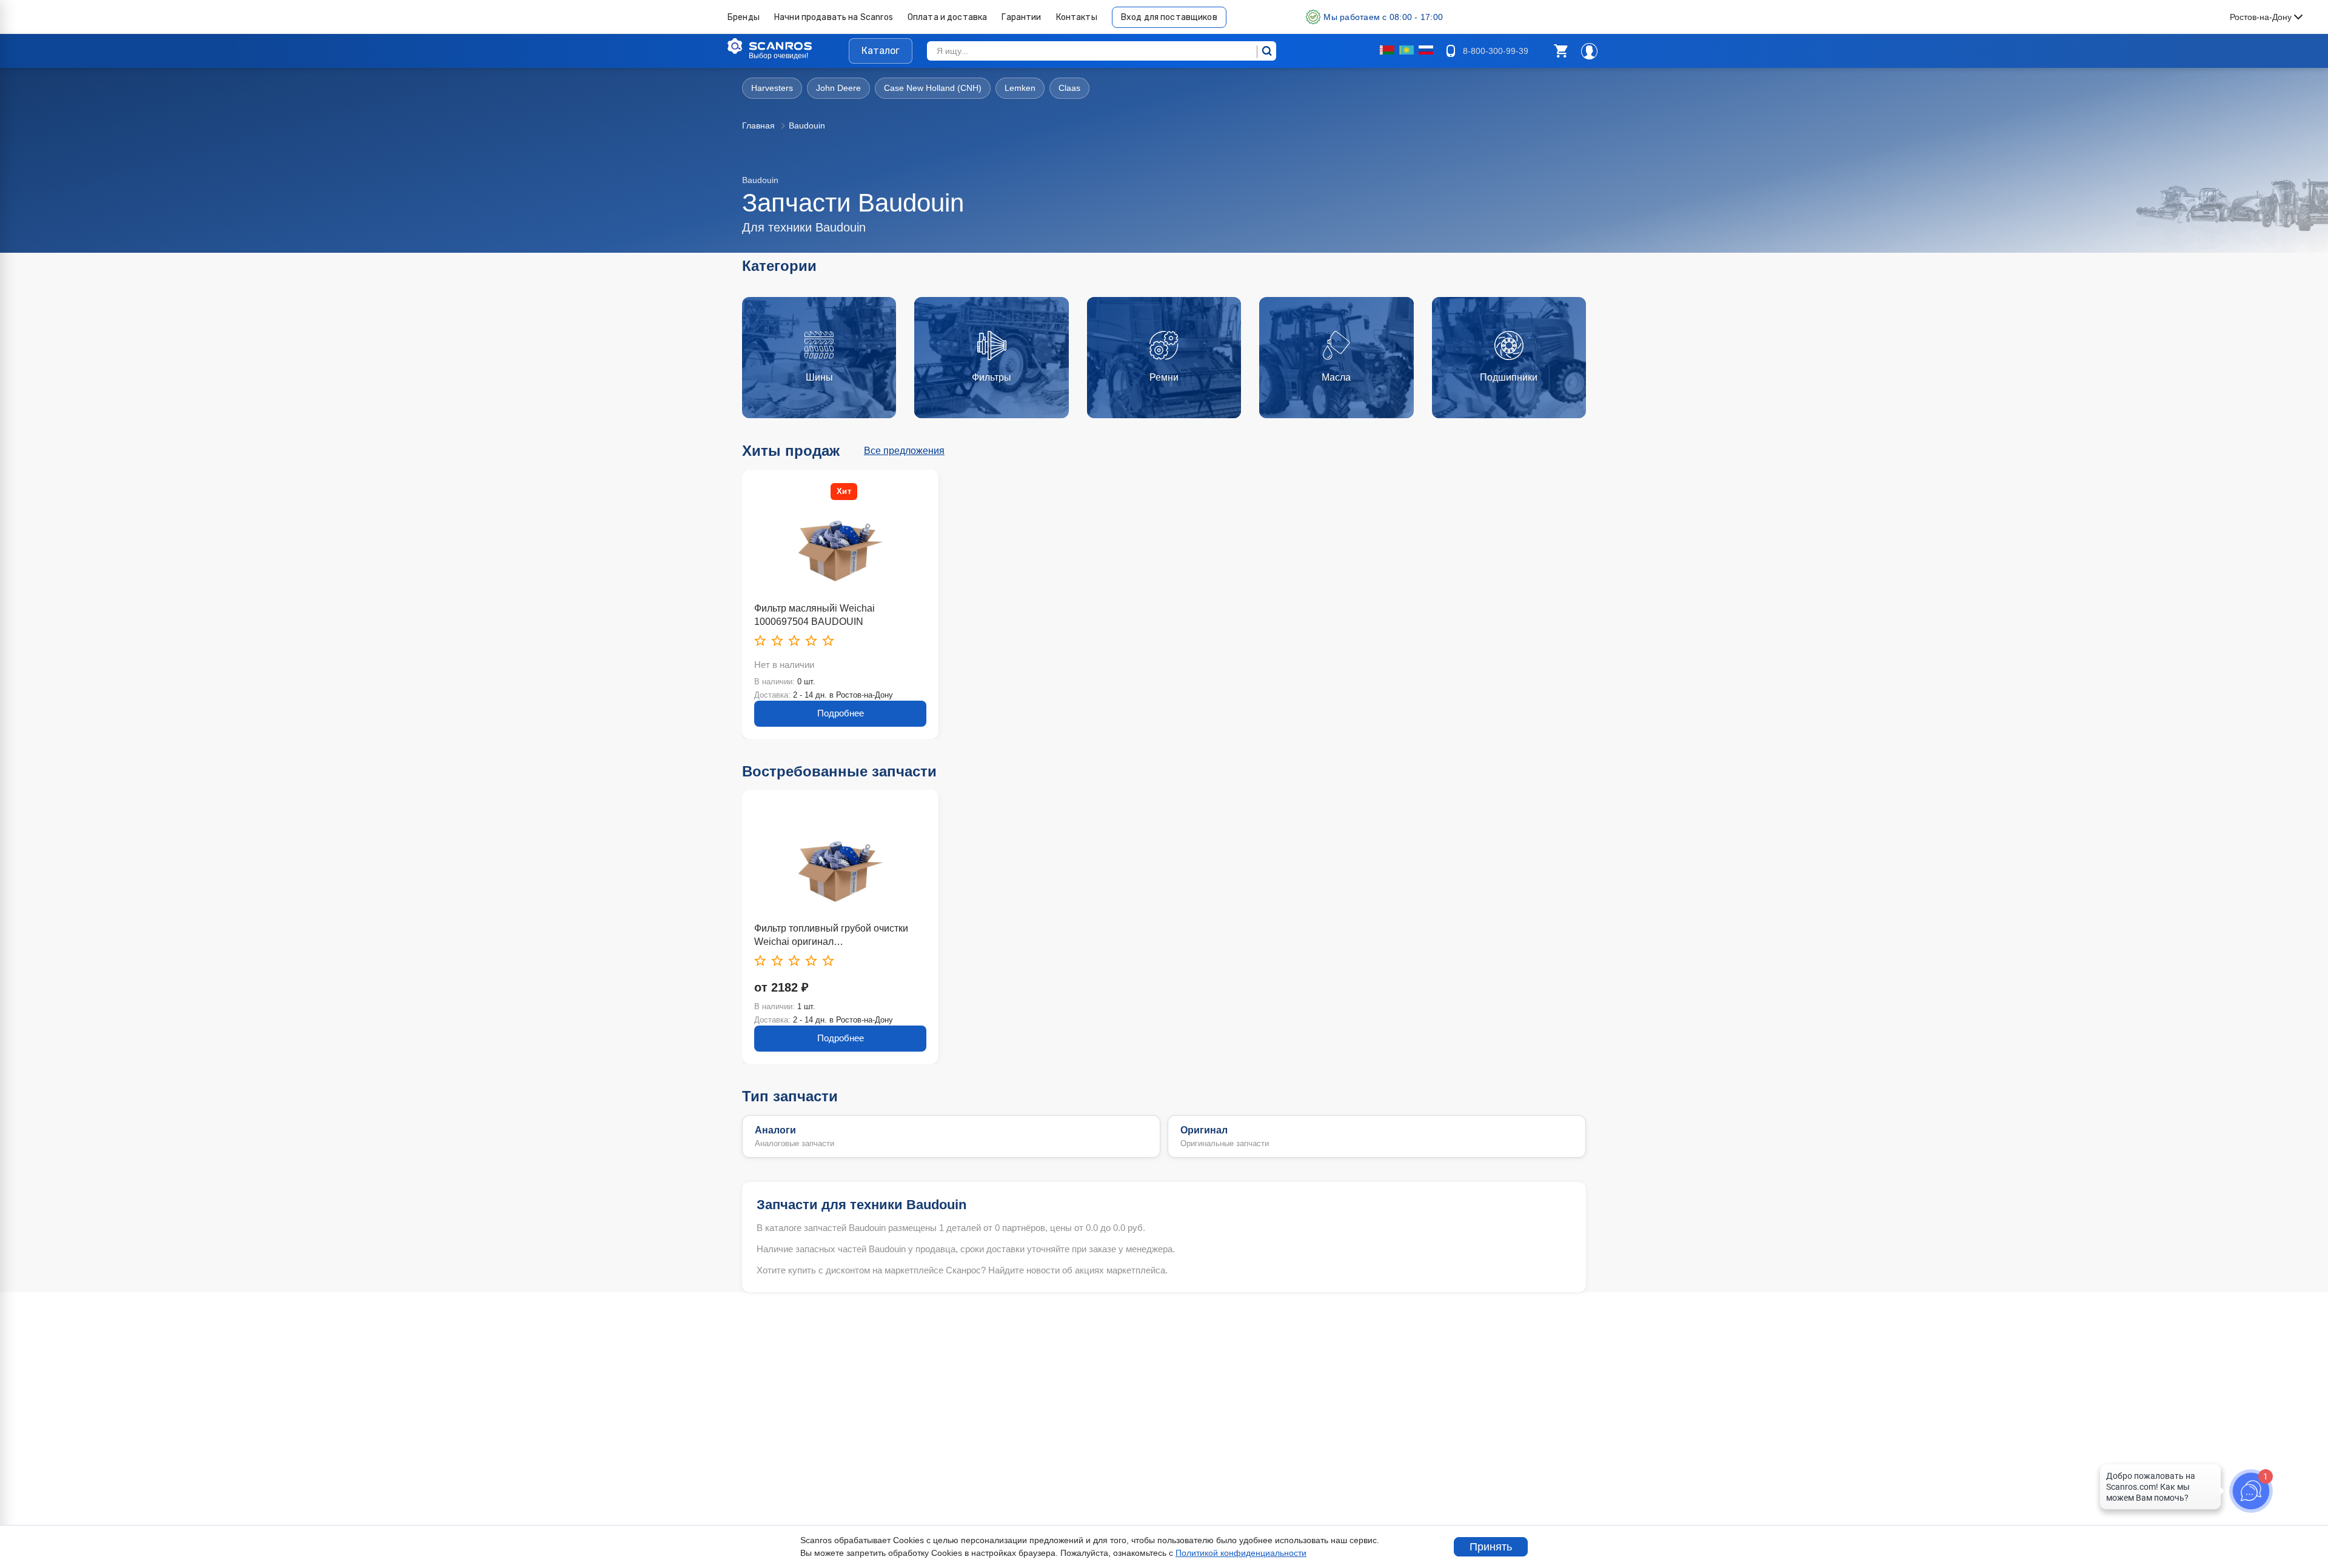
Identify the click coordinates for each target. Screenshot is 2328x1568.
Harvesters (772, 88)
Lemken (1020, 88)
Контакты (1077, 17)
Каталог (881, 51)
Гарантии (1021, 17)
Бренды (744, 17)
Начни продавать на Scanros (834, 17)
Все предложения (904, 451)
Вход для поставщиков (1169, 17)
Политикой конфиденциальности (1241, 1553)
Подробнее (841, 713)
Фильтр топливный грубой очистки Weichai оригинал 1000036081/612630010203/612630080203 (840, 936)
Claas (1069, 88)
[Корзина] (1560, 51)
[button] (1560, 51)
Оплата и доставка (948, 17)
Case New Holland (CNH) (933, 88)
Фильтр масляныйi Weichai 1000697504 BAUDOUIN (814, 615)
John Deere (838, 88)
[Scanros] (788, 46)
